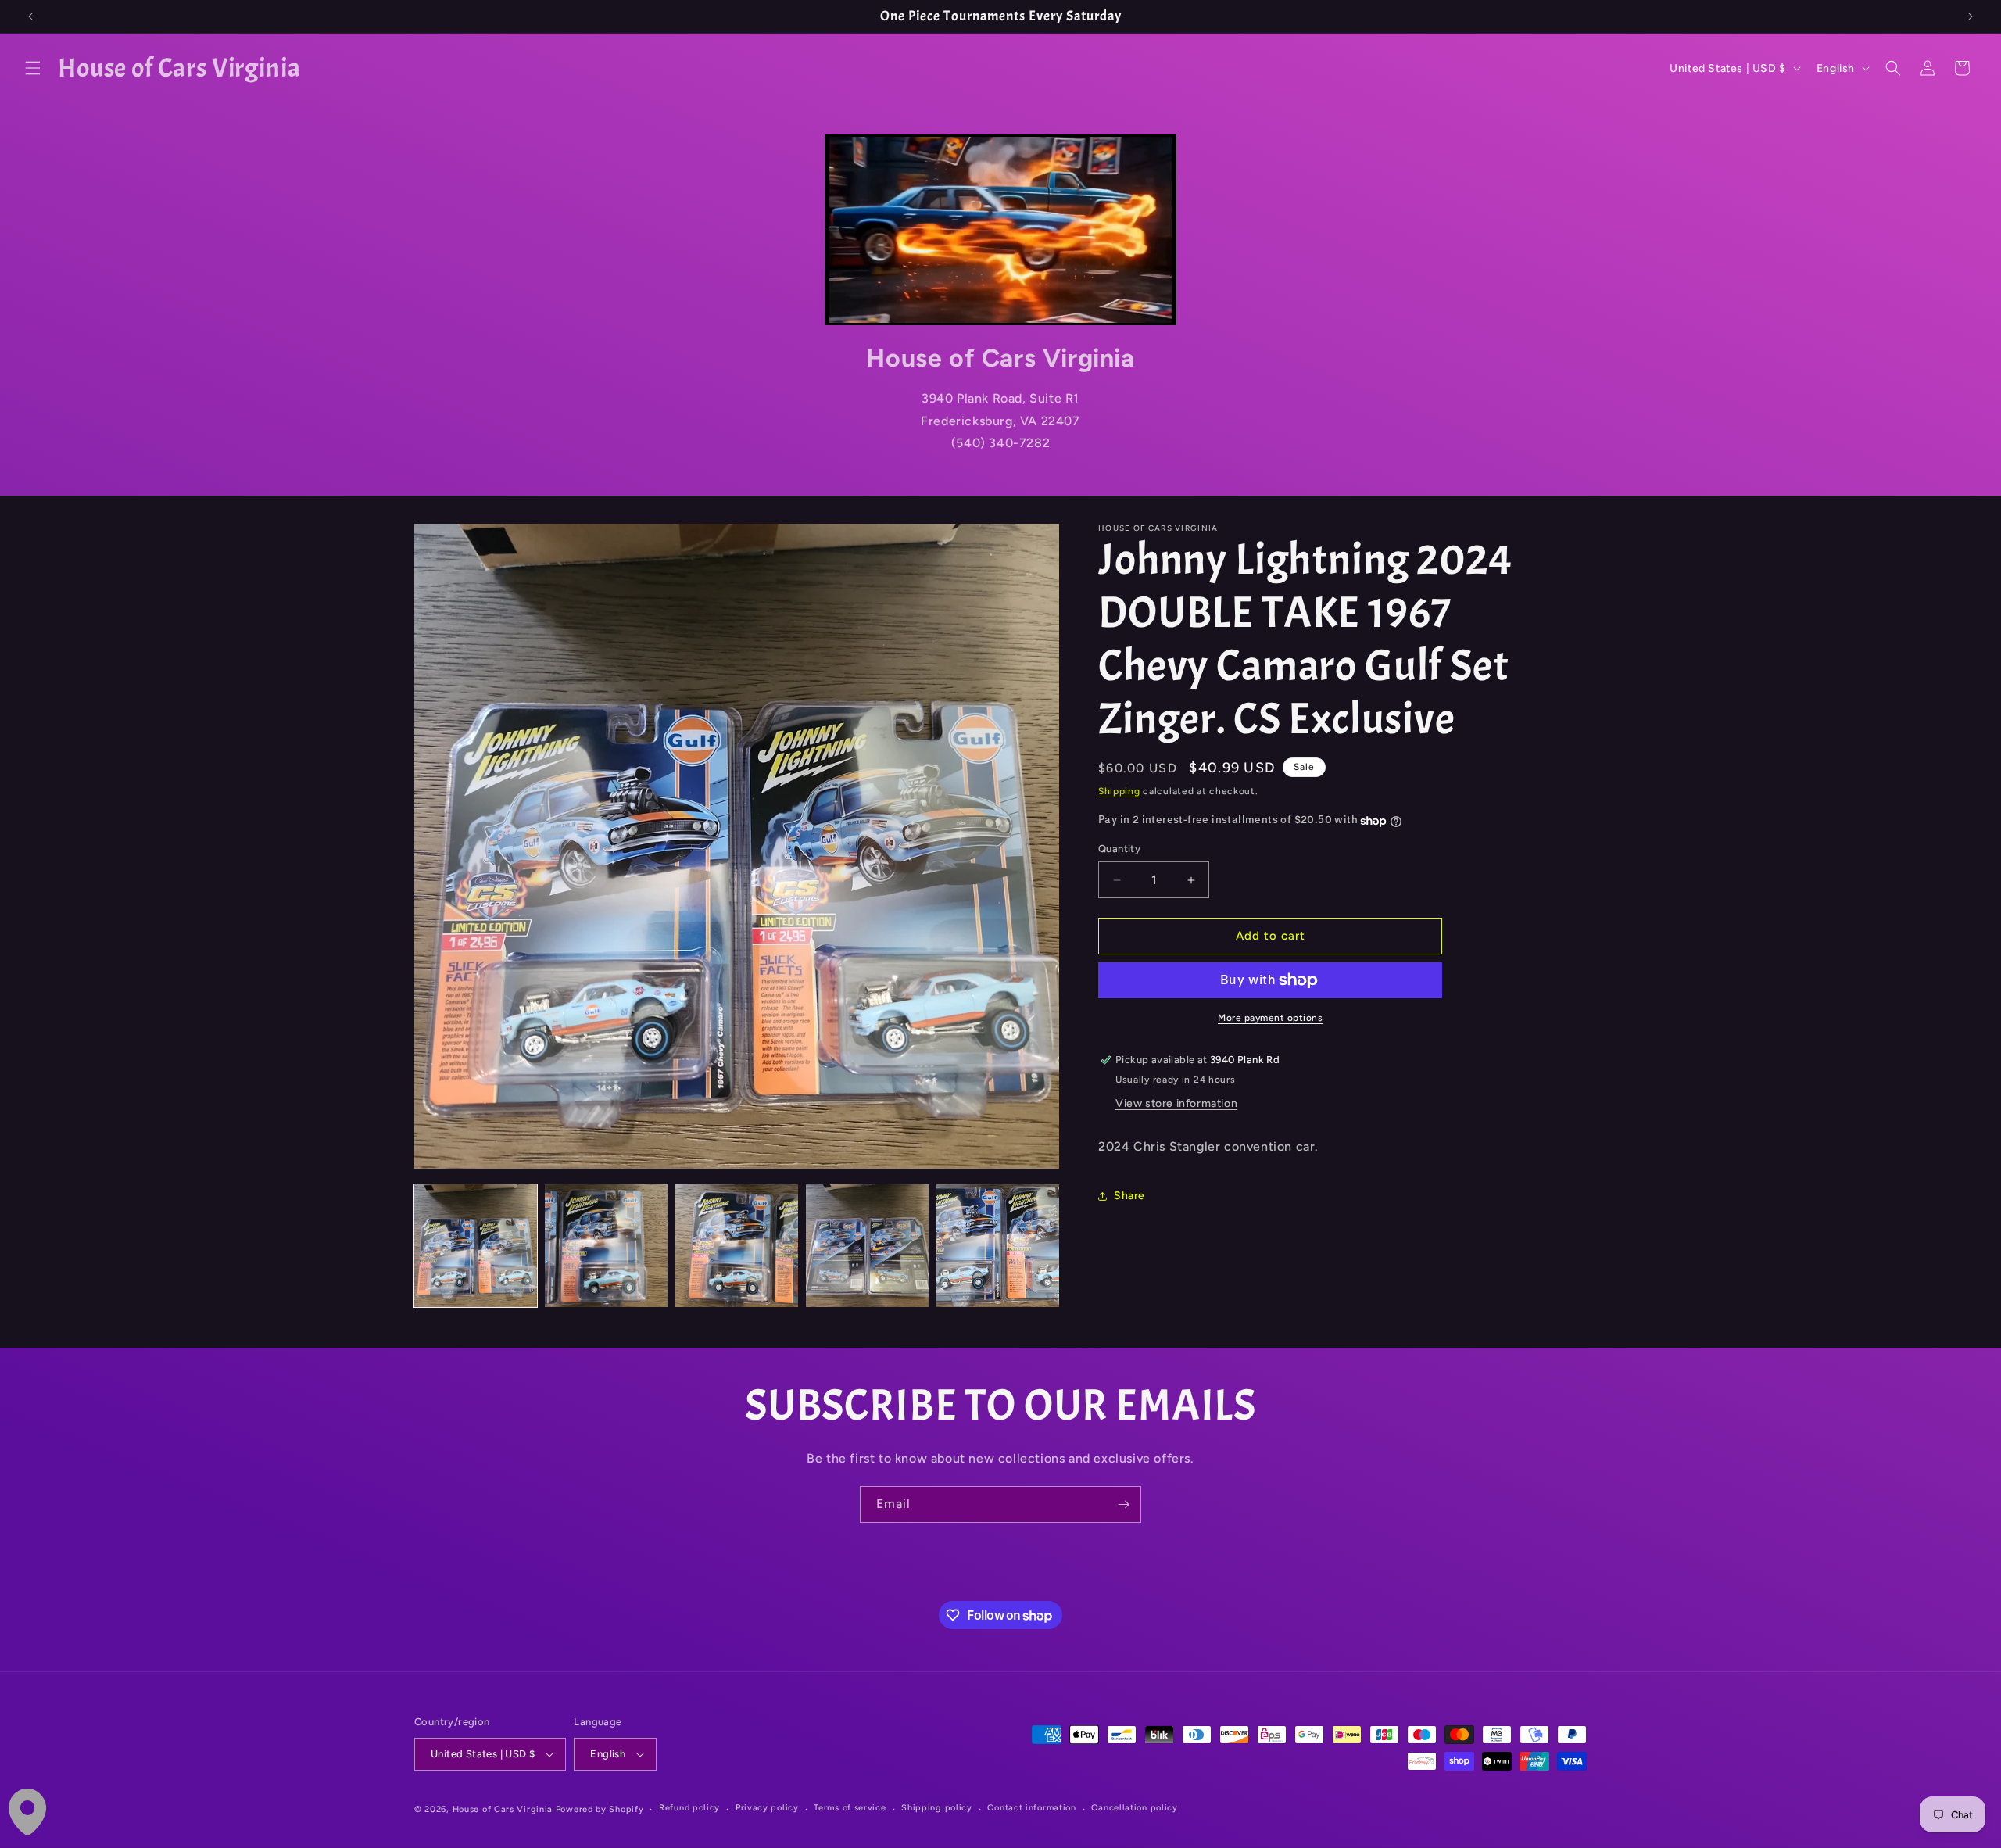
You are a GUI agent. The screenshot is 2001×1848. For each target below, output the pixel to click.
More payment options (1270, 1018)
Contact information (1031, 1808)
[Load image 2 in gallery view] (606, 1246)
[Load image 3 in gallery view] (737, 1246)
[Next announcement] (1971, 16)
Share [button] (1129, 1196)
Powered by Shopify (600, 1809)
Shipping (1119, 791)
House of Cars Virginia (503, 1809)
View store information (1176, 1104)
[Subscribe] (1123, 1504)
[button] (33, 68)
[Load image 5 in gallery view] (998, 1246)
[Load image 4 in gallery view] (867, 1246)
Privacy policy (767, 1808)
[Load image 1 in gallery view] (476, 1246)
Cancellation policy (1134, 1808)
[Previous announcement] (30, 16)
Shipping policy (937, 1808)
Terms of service (850, 1808)
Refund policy (689, 1808)
